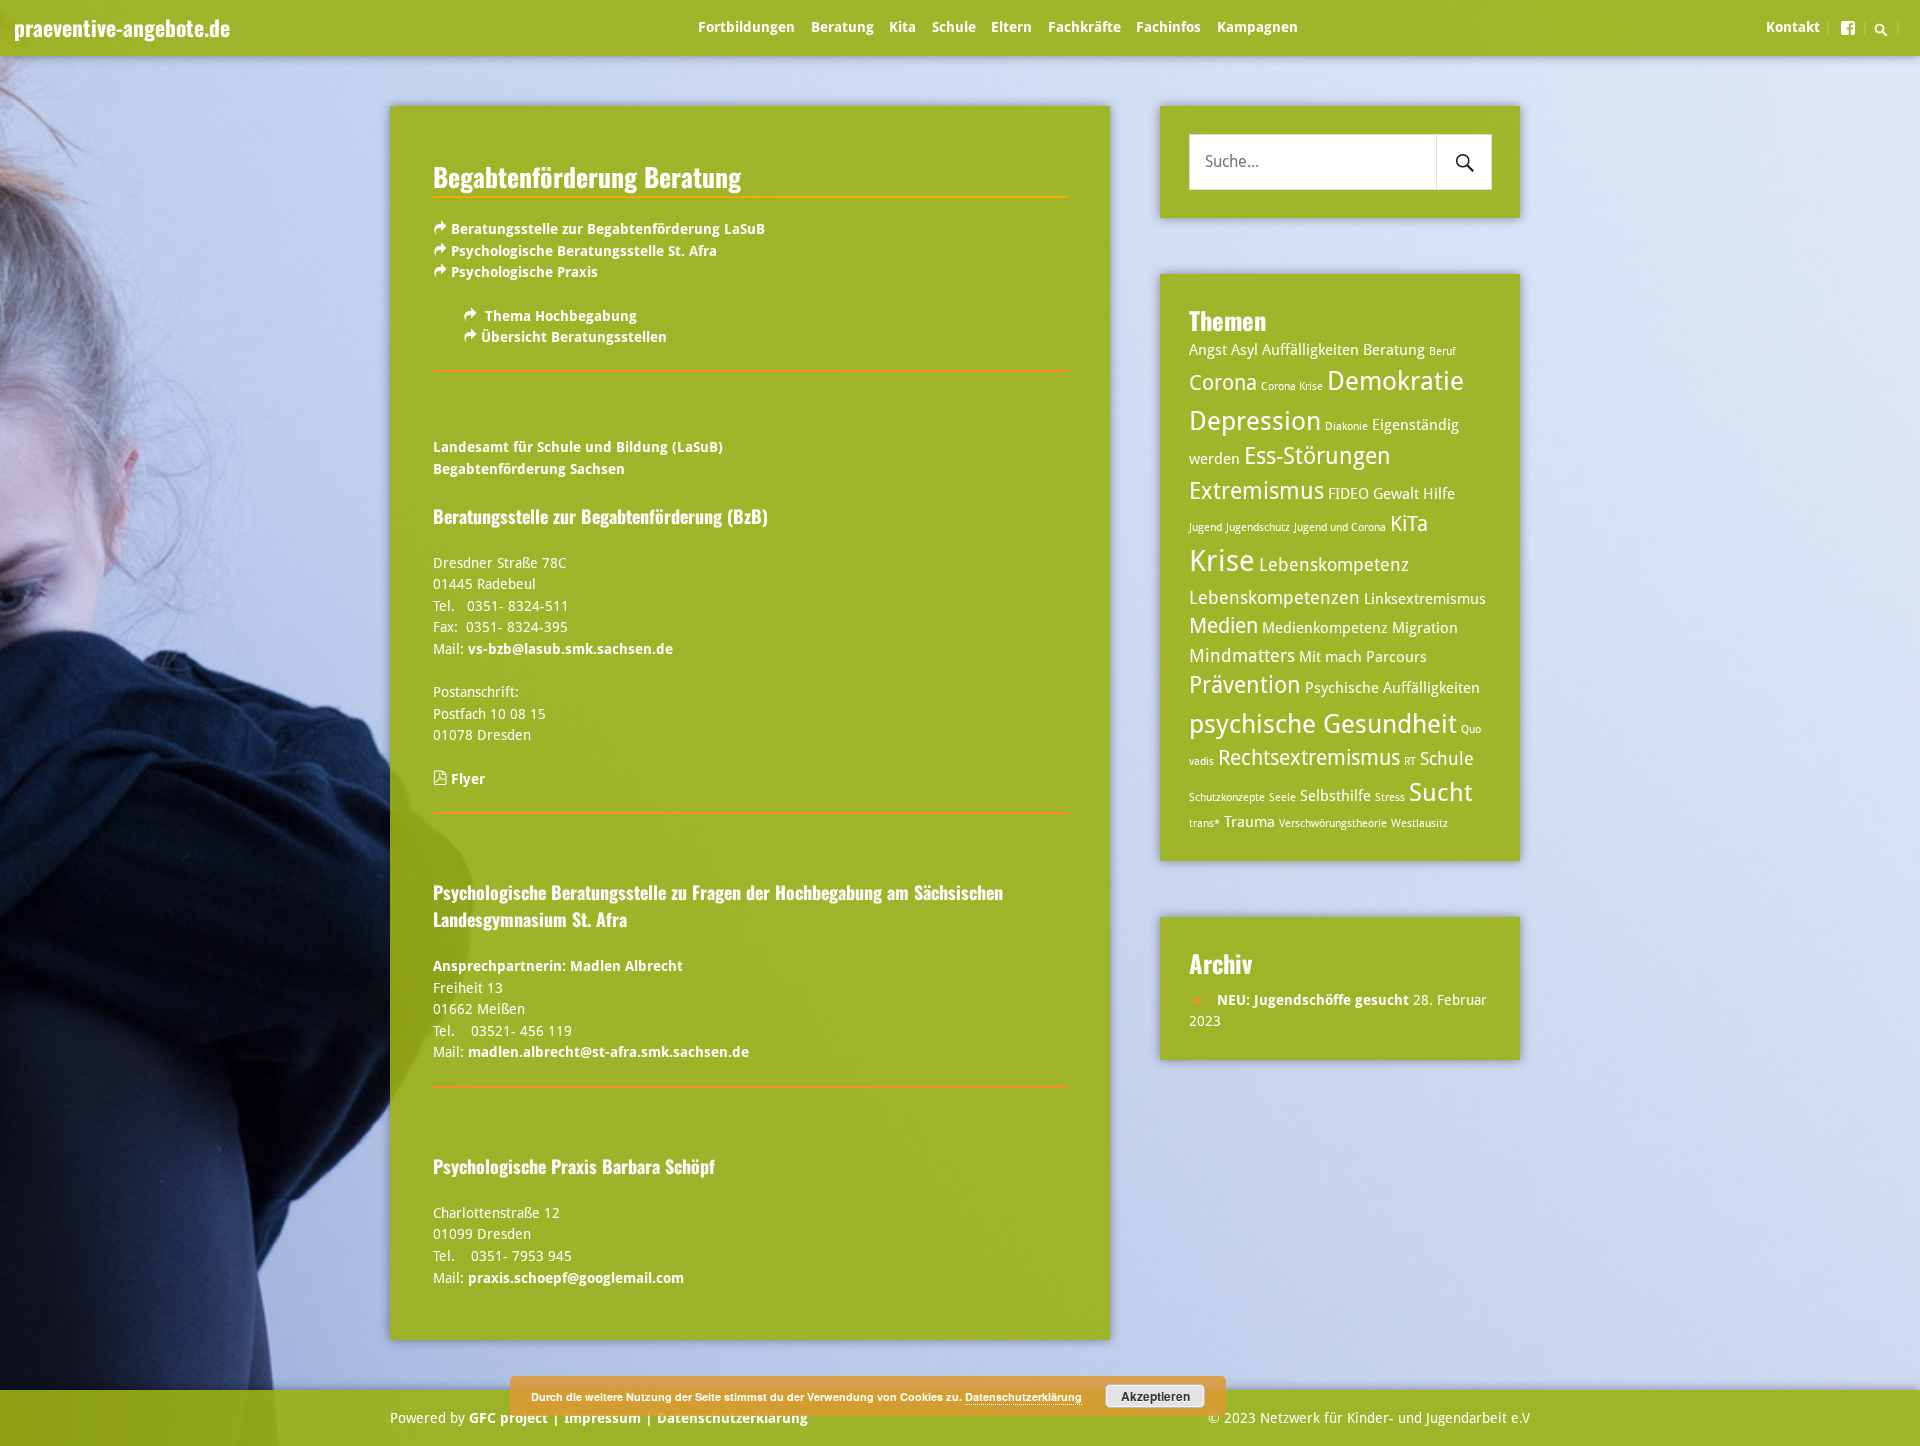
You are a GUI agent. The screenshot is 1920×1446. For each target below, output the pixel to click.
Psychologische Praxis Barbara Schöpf (574, 1166)
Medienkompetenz (1325, 628)
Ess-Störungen (1317, 456)
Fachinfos (1168, 27)
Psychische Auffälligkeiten (1392, 688)
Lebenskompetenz (1334, 564)
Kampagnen (1257, 27)
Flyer (468, 779)
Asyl (1244, 350)
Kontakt (1793, 27)
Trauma (1249, 822)
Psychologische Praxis (524, 272)
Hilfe (1439, 494)
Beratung (842, 27)
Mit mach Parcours (1363, 657)
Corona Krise (1292, 386)
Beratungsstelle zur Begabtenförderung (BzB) (600, 516)
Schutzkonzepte (1227, 797)
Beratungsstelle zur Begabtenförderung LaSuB (608, 229)
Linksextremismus (1425, 599)
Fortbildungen (746, 27)
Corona (1223, 383)
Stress (1390, 797)
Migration (1425, 628)
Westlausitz (1419, 823)
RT (1410, 761)
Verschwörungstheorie (1333, 823)
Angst (1208, 350)
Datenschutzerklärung (730, 1418)
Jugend (1205, 527)
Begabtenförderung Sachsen (529, 469)
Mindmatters (1242, 655)
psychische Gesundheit (1323, 723)
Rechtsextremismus (1309, 758)
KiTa (1409, 524)
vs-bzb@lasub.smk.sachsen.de (570, 649)
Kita (902, 27)
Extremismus (1256, 491)
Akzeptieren (1155, 1396)
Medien (1223, 626)
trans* (1204, 823)
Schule (954, 27)
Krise (1222, 561)
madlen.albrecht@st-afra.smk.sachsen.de (608, 1052)
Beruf (1442, 351)
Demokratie (1395, 380)
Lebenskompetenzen (1274, 597)
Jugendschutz (1258, 527)
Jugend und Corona (1340, 527)
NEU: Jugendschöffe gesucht (1313, 1000)
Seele (1282, 797)
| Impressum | (602, 1418)
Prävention (1245, 685)
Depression (1255, 420)
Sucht (1440, 792)
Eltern (1011, 27)
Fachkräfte (1084, 27)
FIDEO (1348, 494)
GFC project (508, 1418)
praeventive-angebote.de (122, 27)
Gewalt (1396, 494)
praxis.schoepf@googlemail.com (576, 1278)
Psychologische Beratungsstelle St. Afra (584, 251)
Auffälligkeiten (1310, 350)
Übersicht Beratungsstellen (574, 337)
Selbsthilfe (1335, 796)
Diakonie (1346, 426)
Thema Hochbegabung (561, 316)
